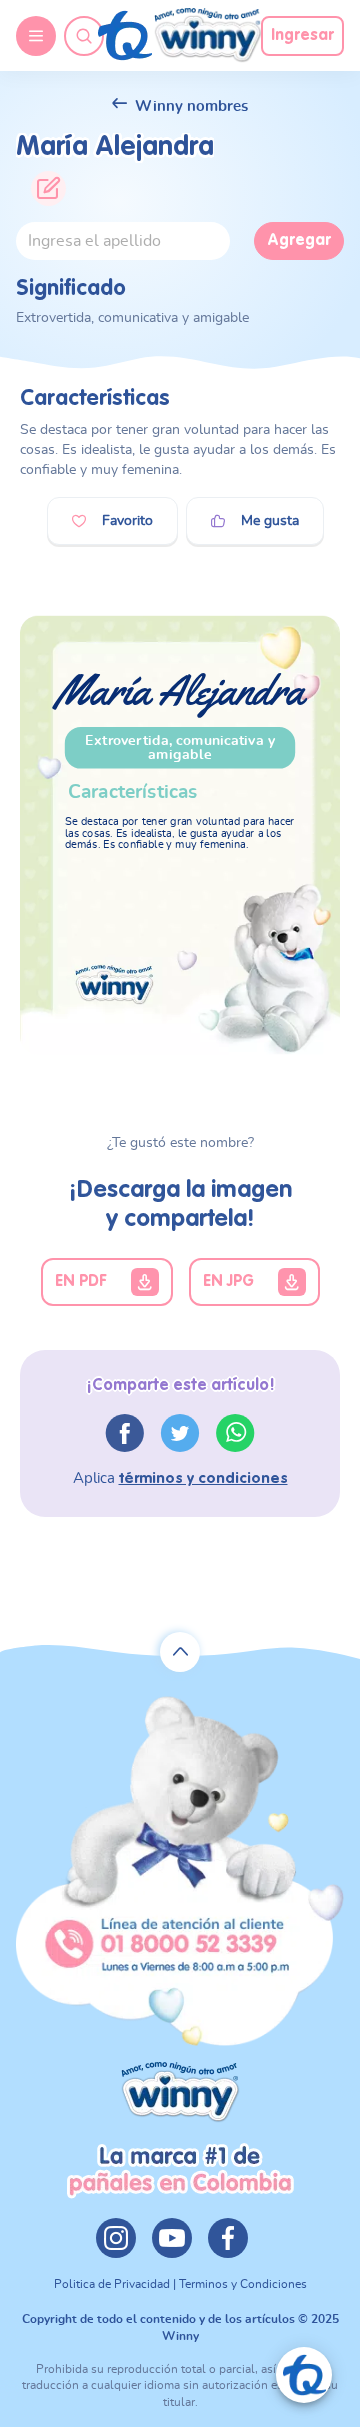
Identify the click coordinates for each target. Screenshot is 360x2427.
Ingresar (302, 36)
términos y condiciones (203, 1478)
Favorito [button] (127, 521)
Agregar (299, 241)
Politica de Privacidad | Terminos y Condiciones (180, 2284)
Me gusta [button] (270, 521)
